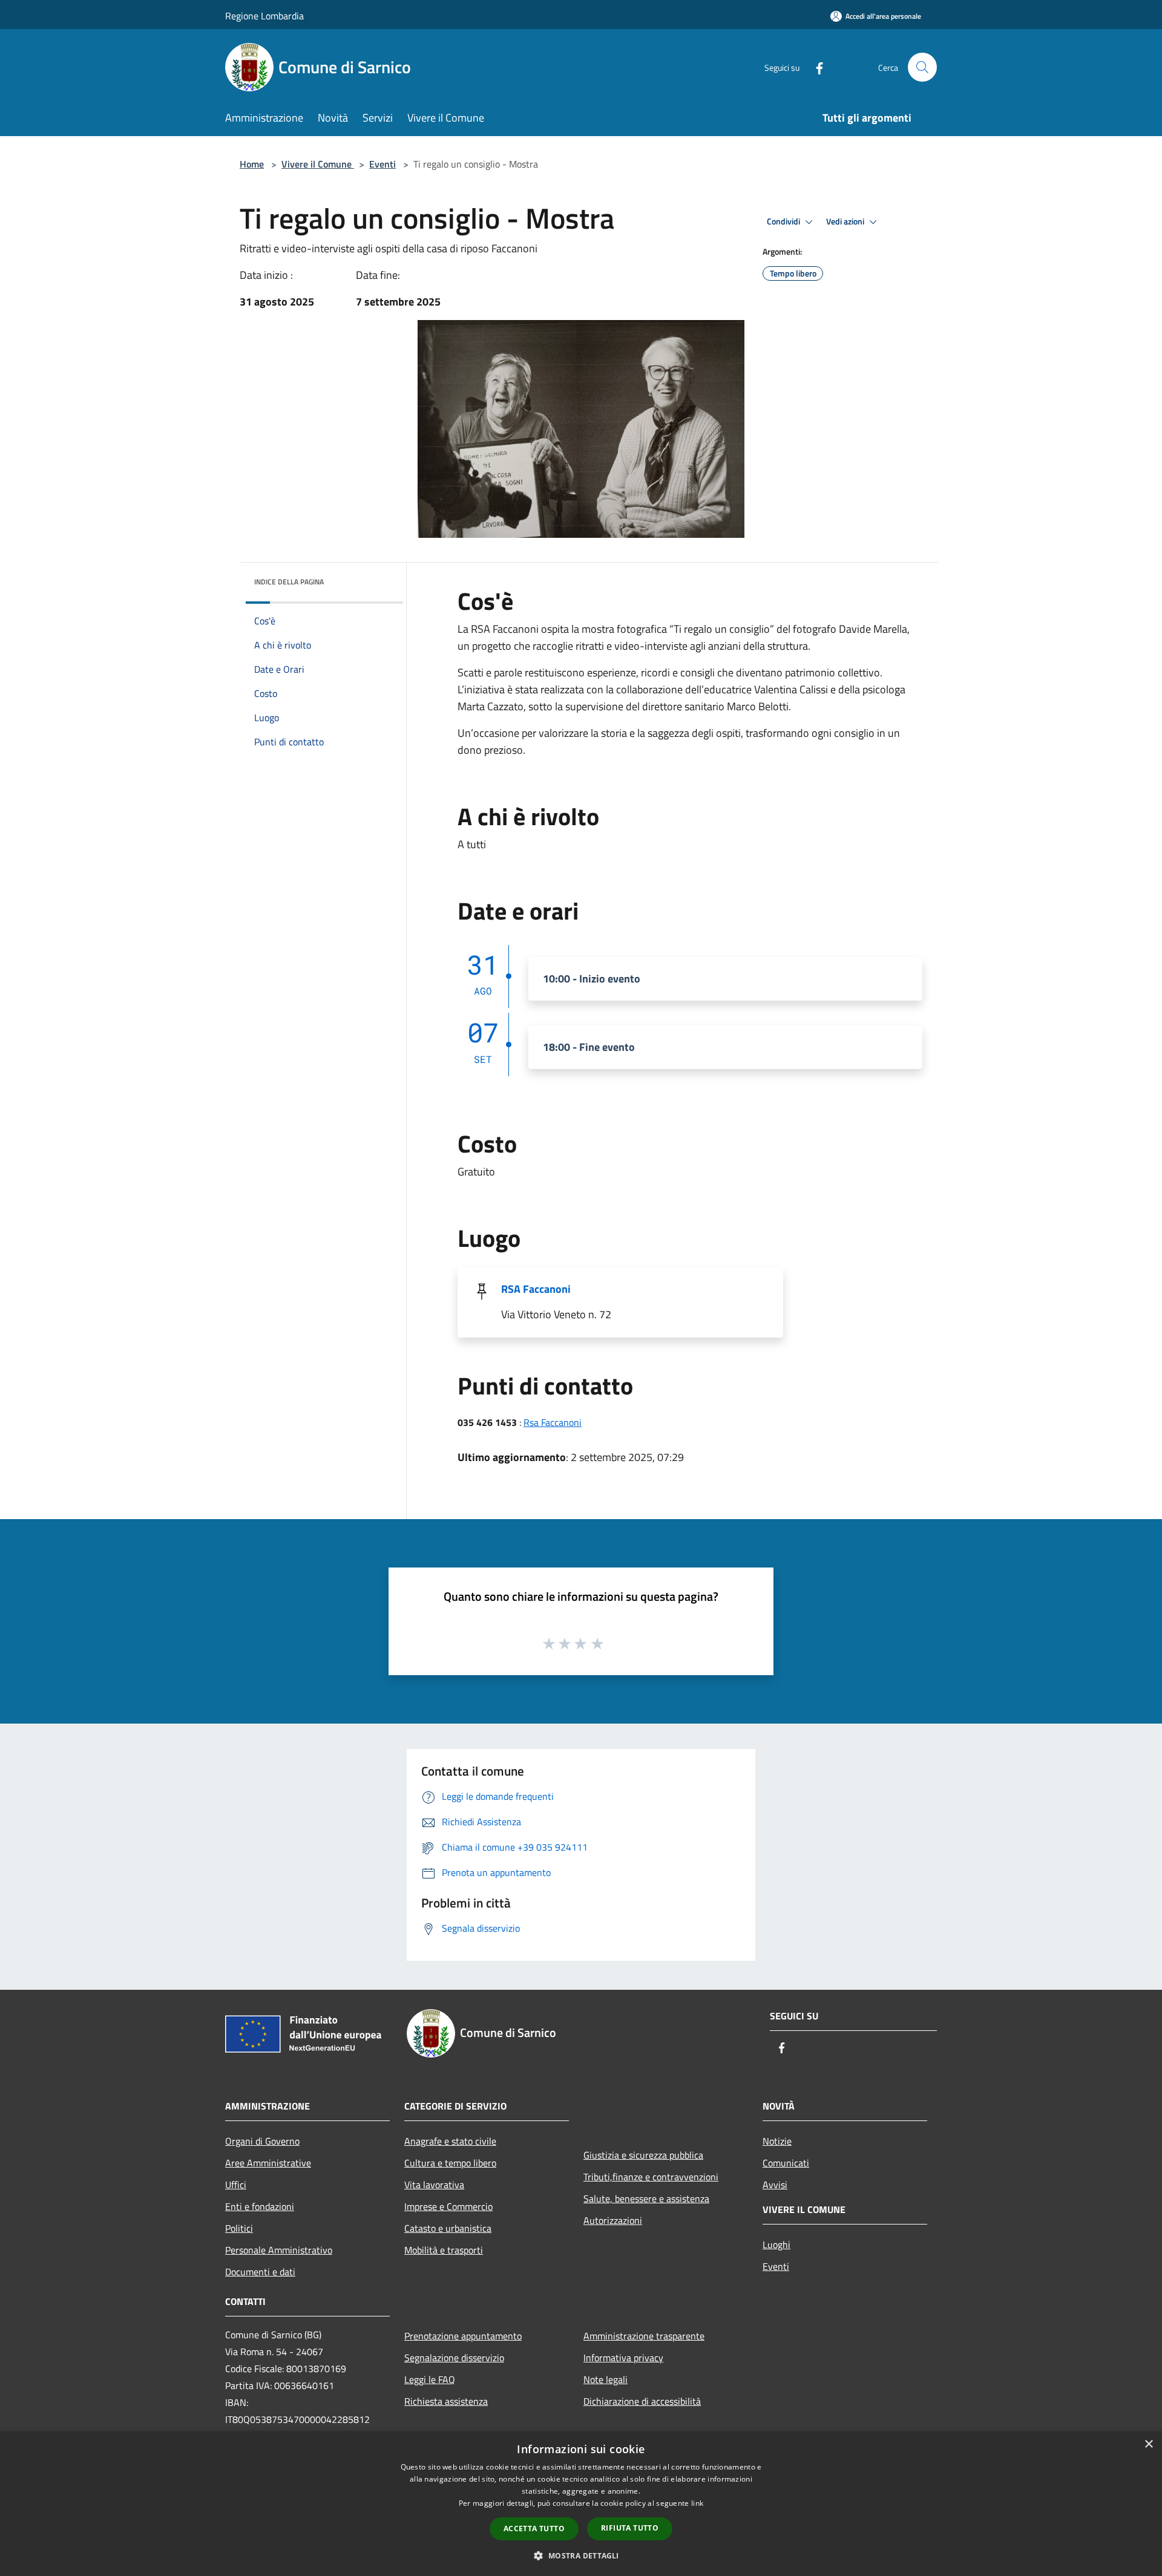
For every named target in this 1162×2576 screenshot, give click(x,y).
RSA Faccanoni (536, 1289)
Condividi (784, 221)
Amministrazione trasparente (644, 2336)
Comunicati (786, 2163)
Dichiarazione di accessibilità (642, 2401)
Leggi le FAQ (430, 2379)
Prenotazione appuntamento (463, 2336)
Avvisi (775, 2185)
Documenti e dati (260, 2272)
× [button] (1148, 2444)
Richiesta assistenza (446, 2401)
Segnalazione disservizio (454, 2358)
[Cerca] (922, 67)
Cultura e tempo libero (450, 2163)
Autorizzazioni (613, 2220)
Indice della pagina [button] (289, 582)
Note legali (606, 2379)
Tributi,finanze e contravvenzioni (651, 2177)
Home (252, 164)
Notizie (777, 2141)
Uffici (236, 2185)
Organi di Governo (262, 2141)
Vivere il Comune (318, 164)
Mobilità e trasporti (444, 2250)
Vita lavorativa (434, 2185)
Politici (239, 2228)
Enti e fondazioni (260, 2206)
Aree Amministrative (268, 2163)
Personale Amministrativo (279, 2250)
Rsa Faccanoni (553, 1422)
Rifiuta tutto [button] (630, 2528)
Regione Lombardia (264, 16)
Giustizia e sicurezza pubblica (643, 2155)
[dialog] (581, 2504)
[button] (581, 2555)
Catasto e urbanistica (448, 2228)
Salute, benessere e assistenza (646, 2198)
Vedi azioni (846, 221)
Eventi (382, 164)
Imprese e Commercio (448, 2206)
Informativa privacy (623, 2358)
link (697, 2503)
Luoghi (776, 2244)
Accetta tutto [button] (534, 2529)
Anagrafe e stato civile (450, 2141)
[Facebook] (815, 67)
